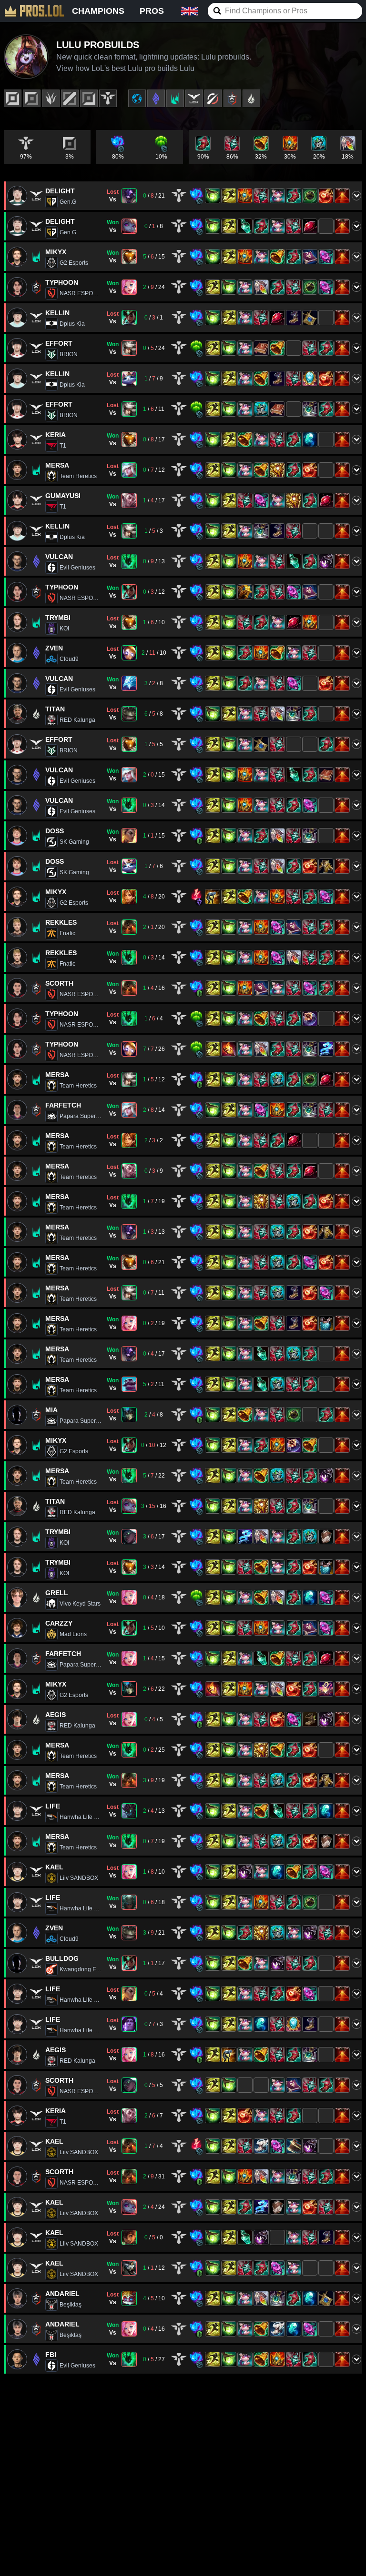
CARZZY (59, 1623)
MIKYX (56, 252)
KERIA (56, 435)
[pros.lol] (34, 11)
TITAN (55, 709)
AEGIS (56, 1715)
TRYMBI (58, 618)
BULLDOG (62, 1958)
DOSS (55, 831)
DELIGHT (60, 191)
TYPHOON (62, 282)
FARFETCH (63, 1105)
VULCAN (59, 557)
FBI (51, 2355)
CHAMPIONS (98, 11)
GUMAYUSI (63, 496)
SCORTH (59, 983)
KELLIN (57, 313)
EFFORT (59, 343)
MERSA (57, 465)
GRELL (57, 1593)
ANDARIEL (62, 2294)
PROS (152, 11)
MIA (51, 1410)
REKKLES (61, 922)
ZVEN (54, 648)
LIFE (53, 1806)
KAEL (54, 1867)
